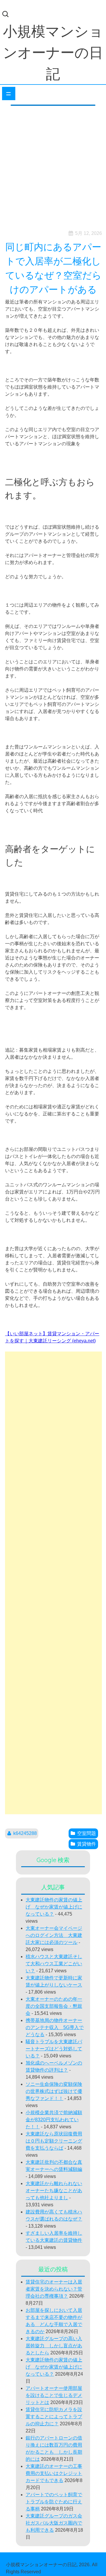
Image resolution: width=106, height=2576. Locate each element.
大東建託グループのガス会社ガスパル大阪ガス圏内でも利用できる (54, 2523)
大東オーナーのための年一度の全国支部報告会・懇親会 (54, 2006)
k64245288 (25, 1833)
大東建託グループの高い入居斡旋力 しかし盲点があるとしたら (54, 2346)
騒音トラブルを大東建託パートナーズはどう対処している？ (54, 2049)
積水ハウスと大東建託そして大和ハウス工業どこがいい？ (54, 1964)
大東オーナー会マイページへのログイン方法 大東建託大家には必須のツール (54, 1935)
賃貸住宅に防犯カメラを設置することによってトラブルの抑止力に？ (54, 2417)
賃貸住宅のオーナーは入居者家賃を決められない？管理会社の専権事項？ (54, 2289)
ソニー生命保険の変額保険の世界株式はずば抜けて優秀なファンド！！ (54, 2091)
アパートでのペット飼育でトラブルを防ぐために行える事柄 (54, 2502)
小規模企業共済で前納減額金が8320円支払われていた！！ (54, 2120)
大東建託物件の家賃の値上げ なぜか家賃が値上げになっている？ (54, 1907)
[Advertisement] (53, 166)
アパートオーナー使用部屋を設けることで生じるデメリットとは (54, 2395)
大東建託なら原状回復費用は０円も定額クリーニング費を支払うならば (54, 2141)
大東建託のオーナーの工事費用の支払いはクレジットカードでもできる (54, 2473)
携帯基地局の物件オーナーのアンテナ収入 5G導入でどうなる (55, 2027)
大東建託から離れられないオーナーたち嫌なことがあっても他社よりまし (54, 2191)
